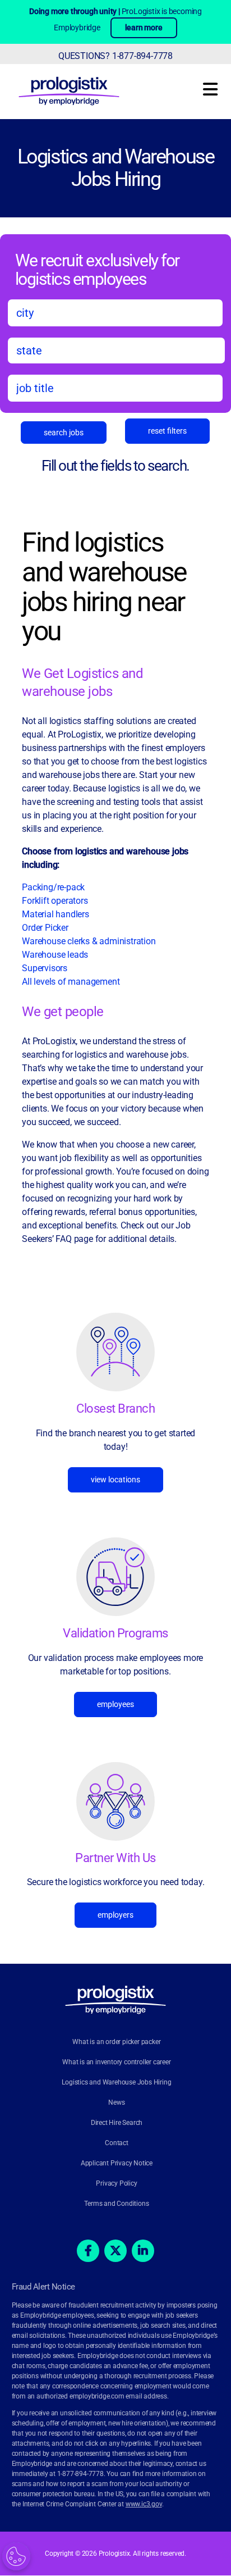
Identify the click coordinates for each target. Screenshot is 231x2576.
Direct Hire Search (117, 2123)
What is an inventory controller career (116, 2063)
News (116, 2103)
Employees (115, 1704)
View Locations (115, 1480)
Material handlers (56, 914)
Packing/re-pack (54, 887)
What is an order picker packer (116, 2042)
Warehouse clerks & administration (89, 941)
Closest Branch (115, 1408)
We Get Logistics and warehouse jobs (82, 682)
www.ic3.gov (144, 2505)
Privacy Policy (116, 2184)
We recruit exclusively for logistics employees (97, 269)
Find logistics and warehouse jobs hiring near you (104, 587)
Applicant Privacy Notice (117, 2164)
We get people (63, 1012)
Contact (117, 2143)
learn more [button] (144, 28)
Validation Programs (115, 1633)
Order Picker (45, 928)
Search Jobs (64, 433)
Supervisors (45, 968)
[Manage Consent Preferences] (16, 2556)
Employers (115, 1915)
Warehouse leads (55, 955)
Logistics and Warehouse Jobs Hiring (116, 168)
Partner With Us (115, 1858)
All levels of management (71, 982)
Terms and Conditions (116, 2204)
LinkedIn (143, 2251)
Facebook (88, 2251)
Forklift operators (55, 901)
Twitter (115, 2251)
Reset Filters (167, 431)
